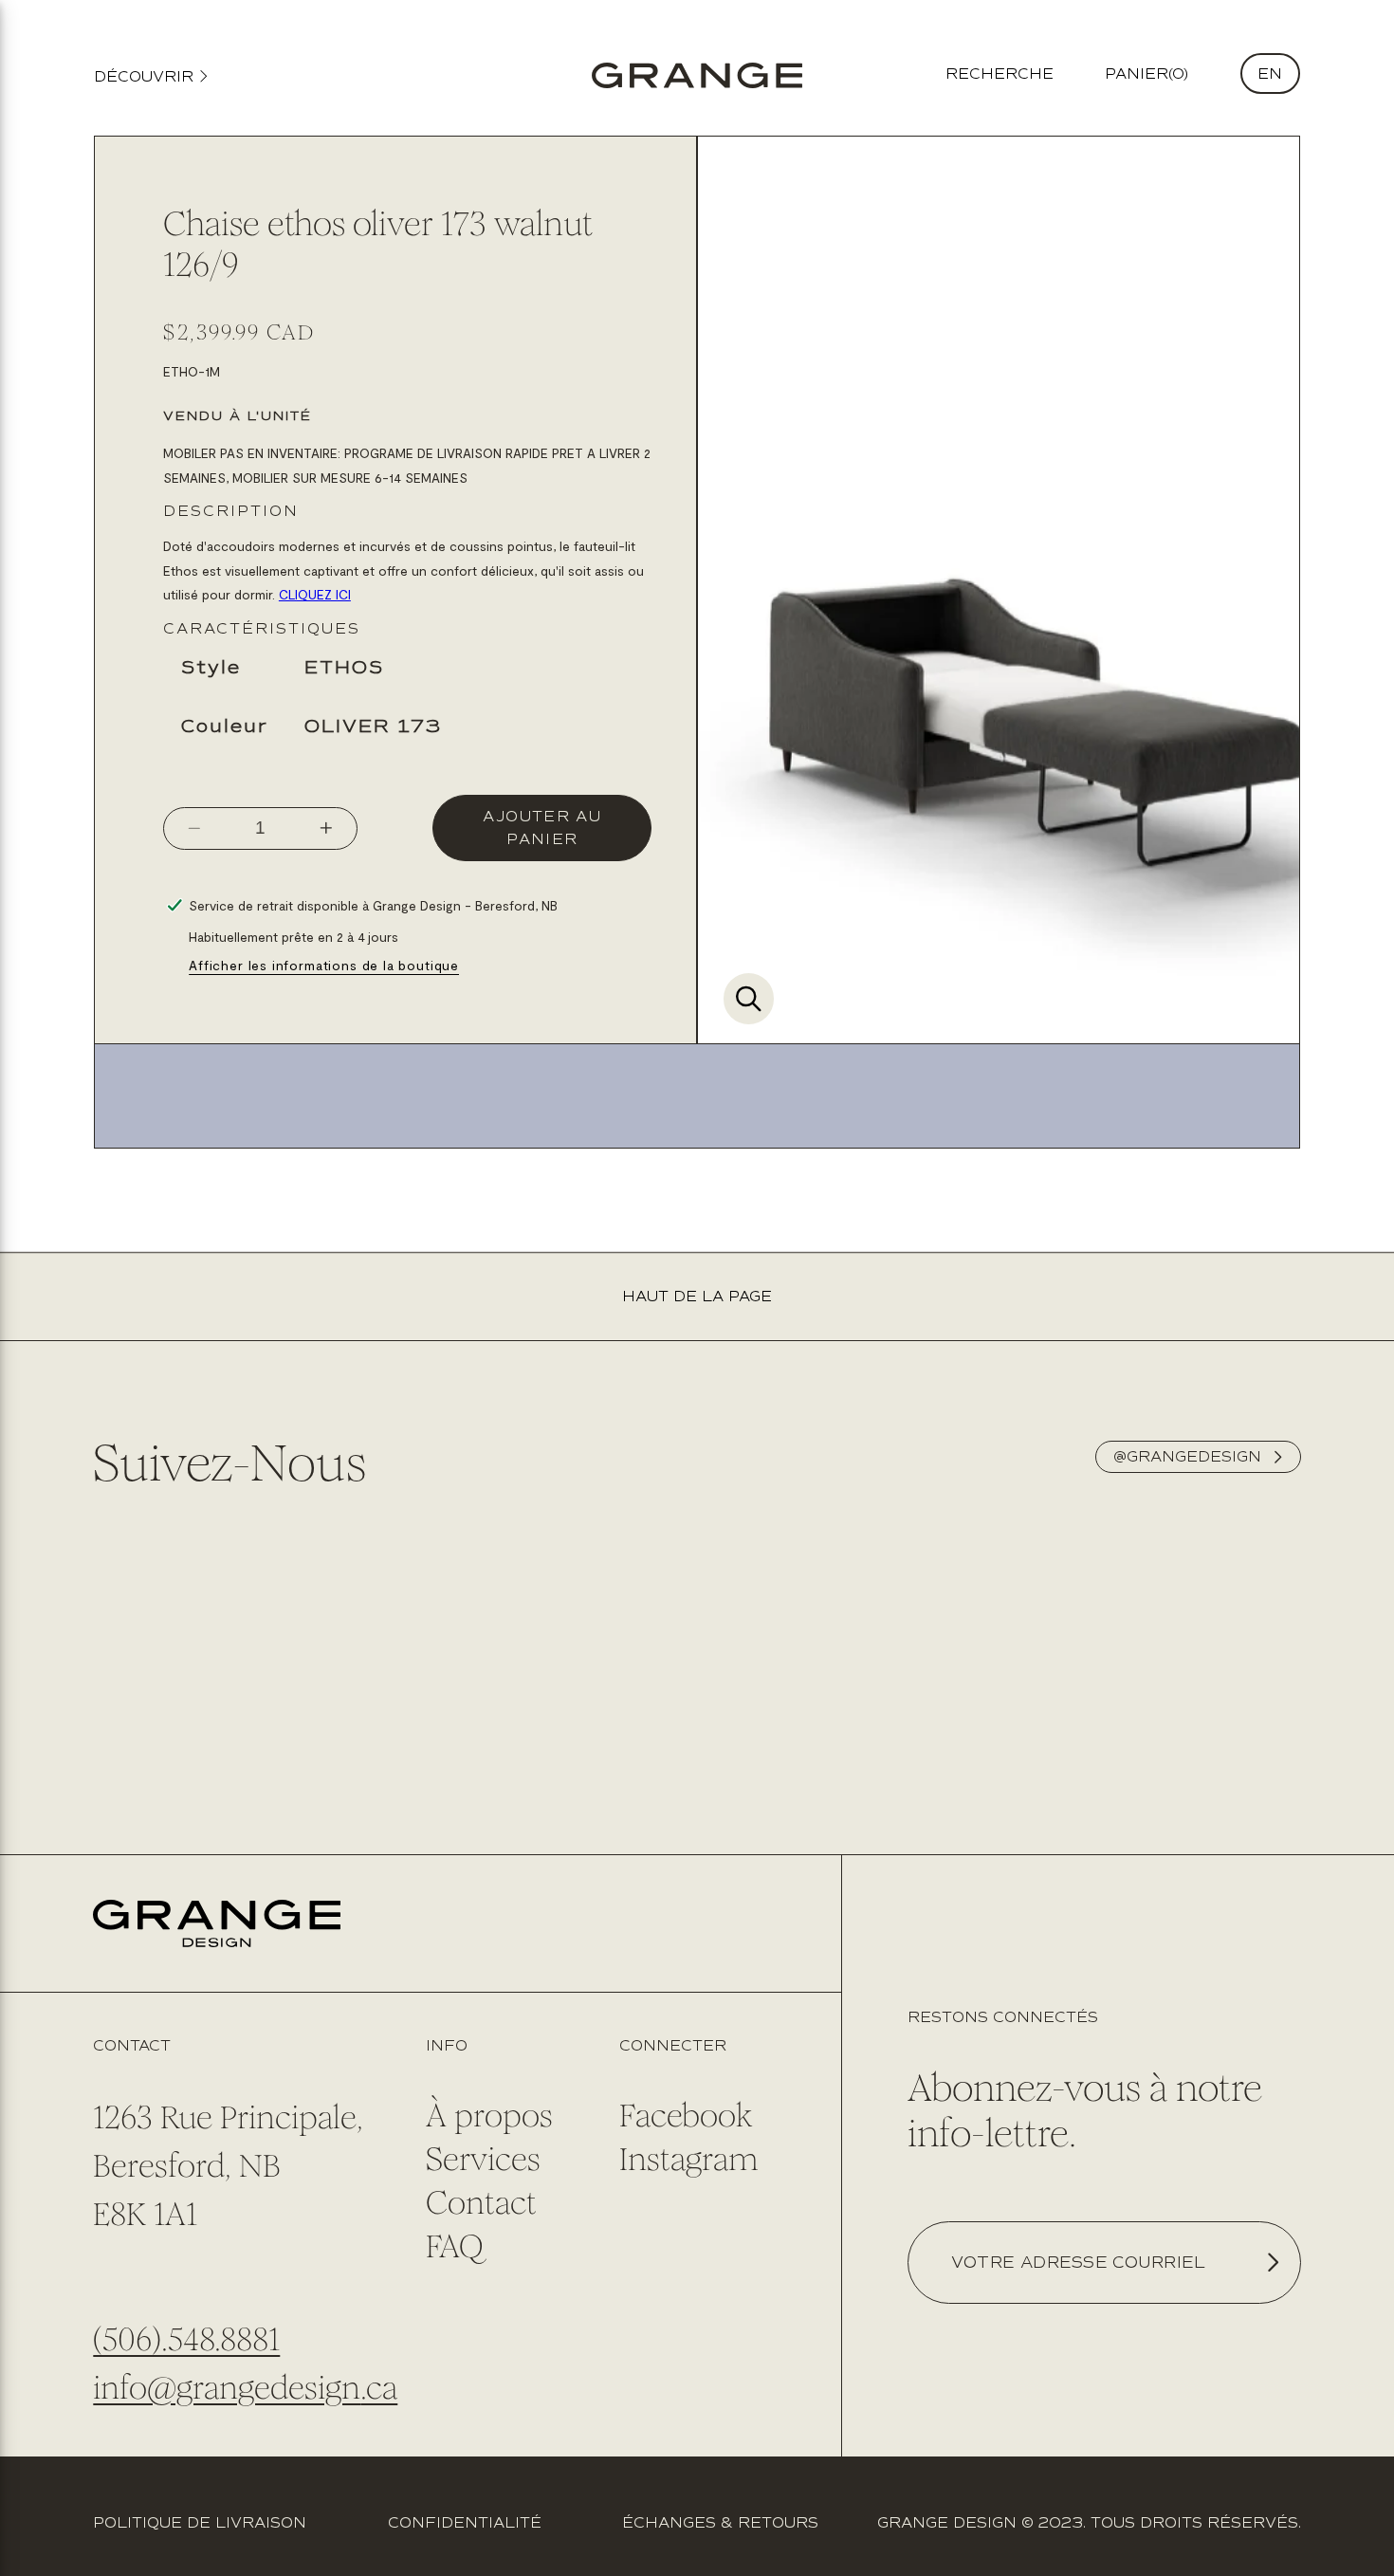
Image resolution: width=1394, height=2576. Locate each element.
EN (1270, 74)
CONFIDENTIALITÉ (465, 2523)
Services (483, 2159)
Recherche (1000, 74)
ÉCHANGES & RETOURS (720, 2523)
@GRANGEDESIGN (1187, 1457)
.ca (379, 2388)
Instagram (688, 2159)
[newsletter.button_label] (1273, 2263)
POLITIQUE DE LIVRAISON (200, 2523)
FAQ (454, 2246)
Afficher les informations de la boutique (324, 965)
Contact (481, 2203)
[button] (1146, 74)
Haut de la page (697, 1297)
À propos (489, 2116)
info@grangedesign (227, 2388)
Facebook (686, 2116)
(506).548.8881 (186, 2339)
